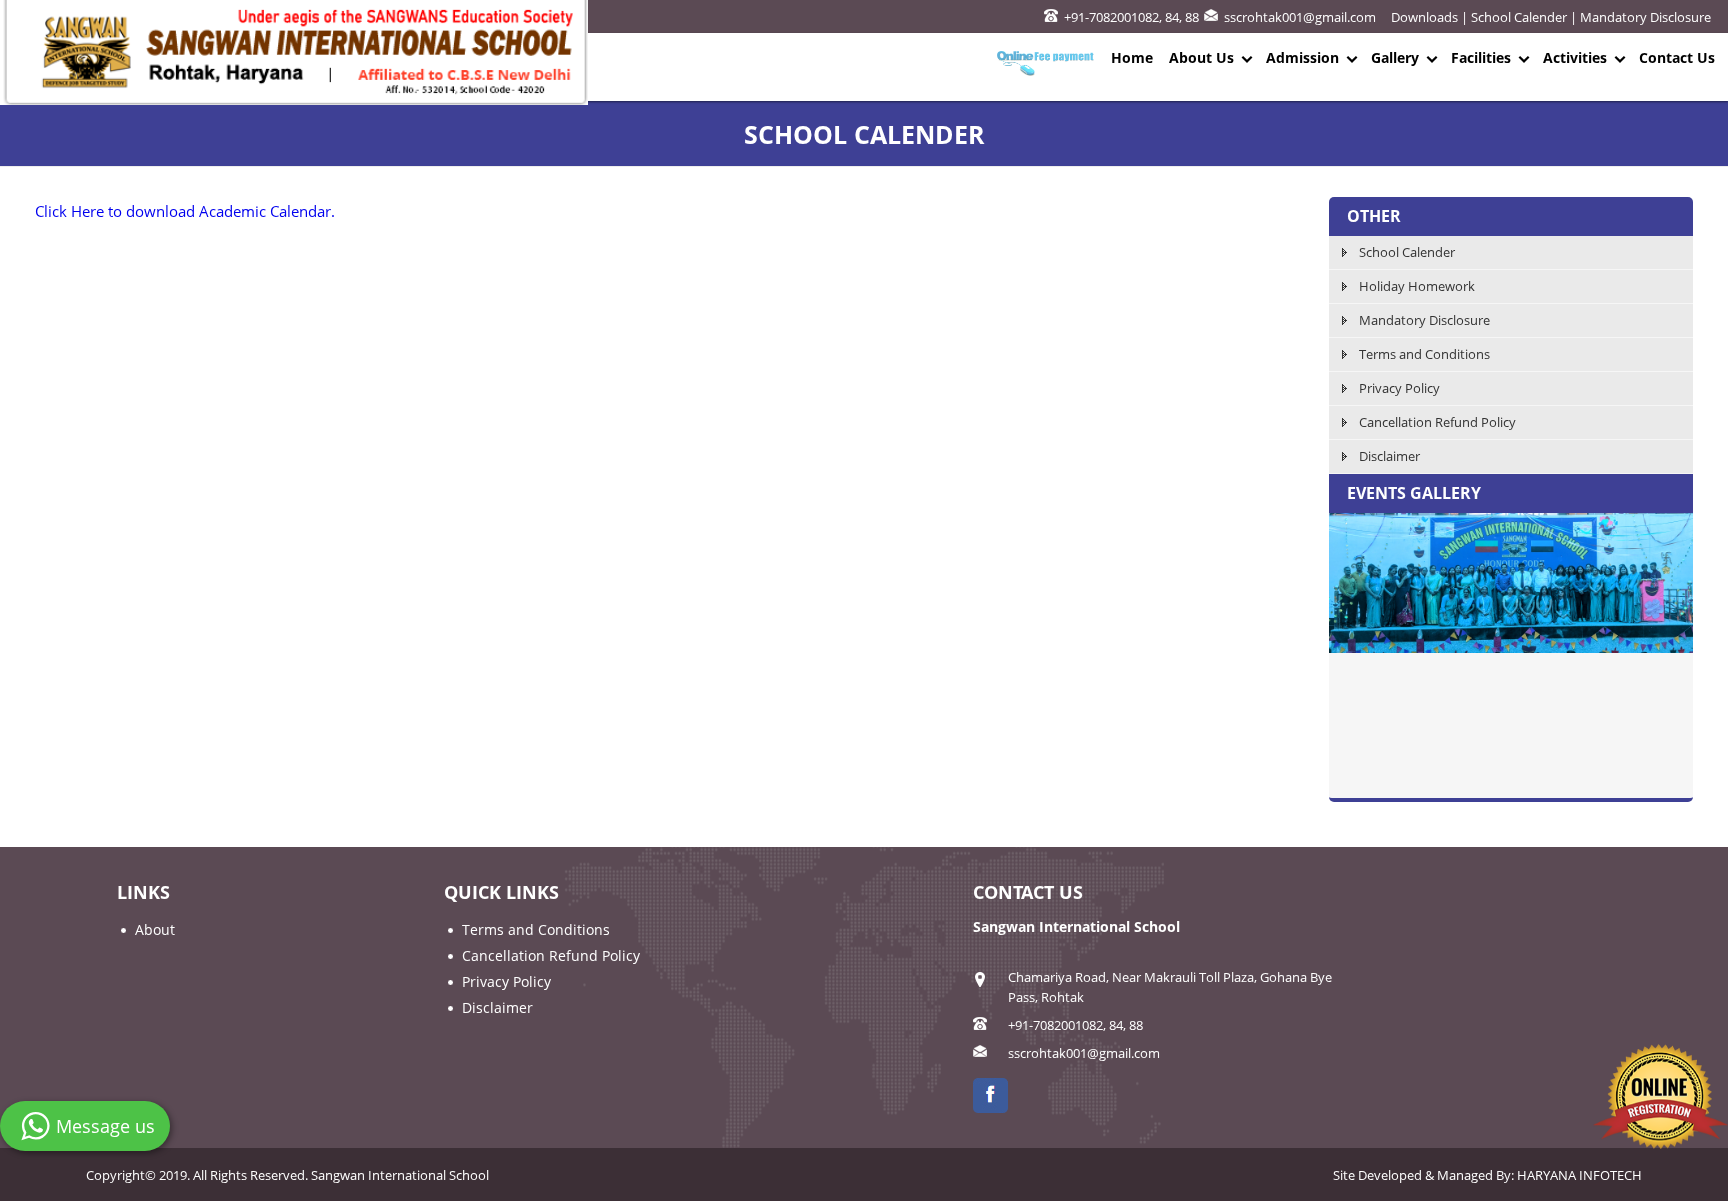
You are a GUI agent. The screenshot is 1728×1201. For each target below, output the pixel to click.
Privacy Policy (1399, 388)
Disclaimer (1389, 456)
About (155, 929)
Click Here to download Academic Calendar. (185, 211)
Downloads (1424, 17)
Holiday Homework (1417, 286)
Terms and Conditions (1424, 354)
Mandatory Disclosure (1645, 17)
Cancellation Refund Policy (1437, 422)
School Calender (1519, 17)
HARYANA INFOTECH (1579, 1175)
